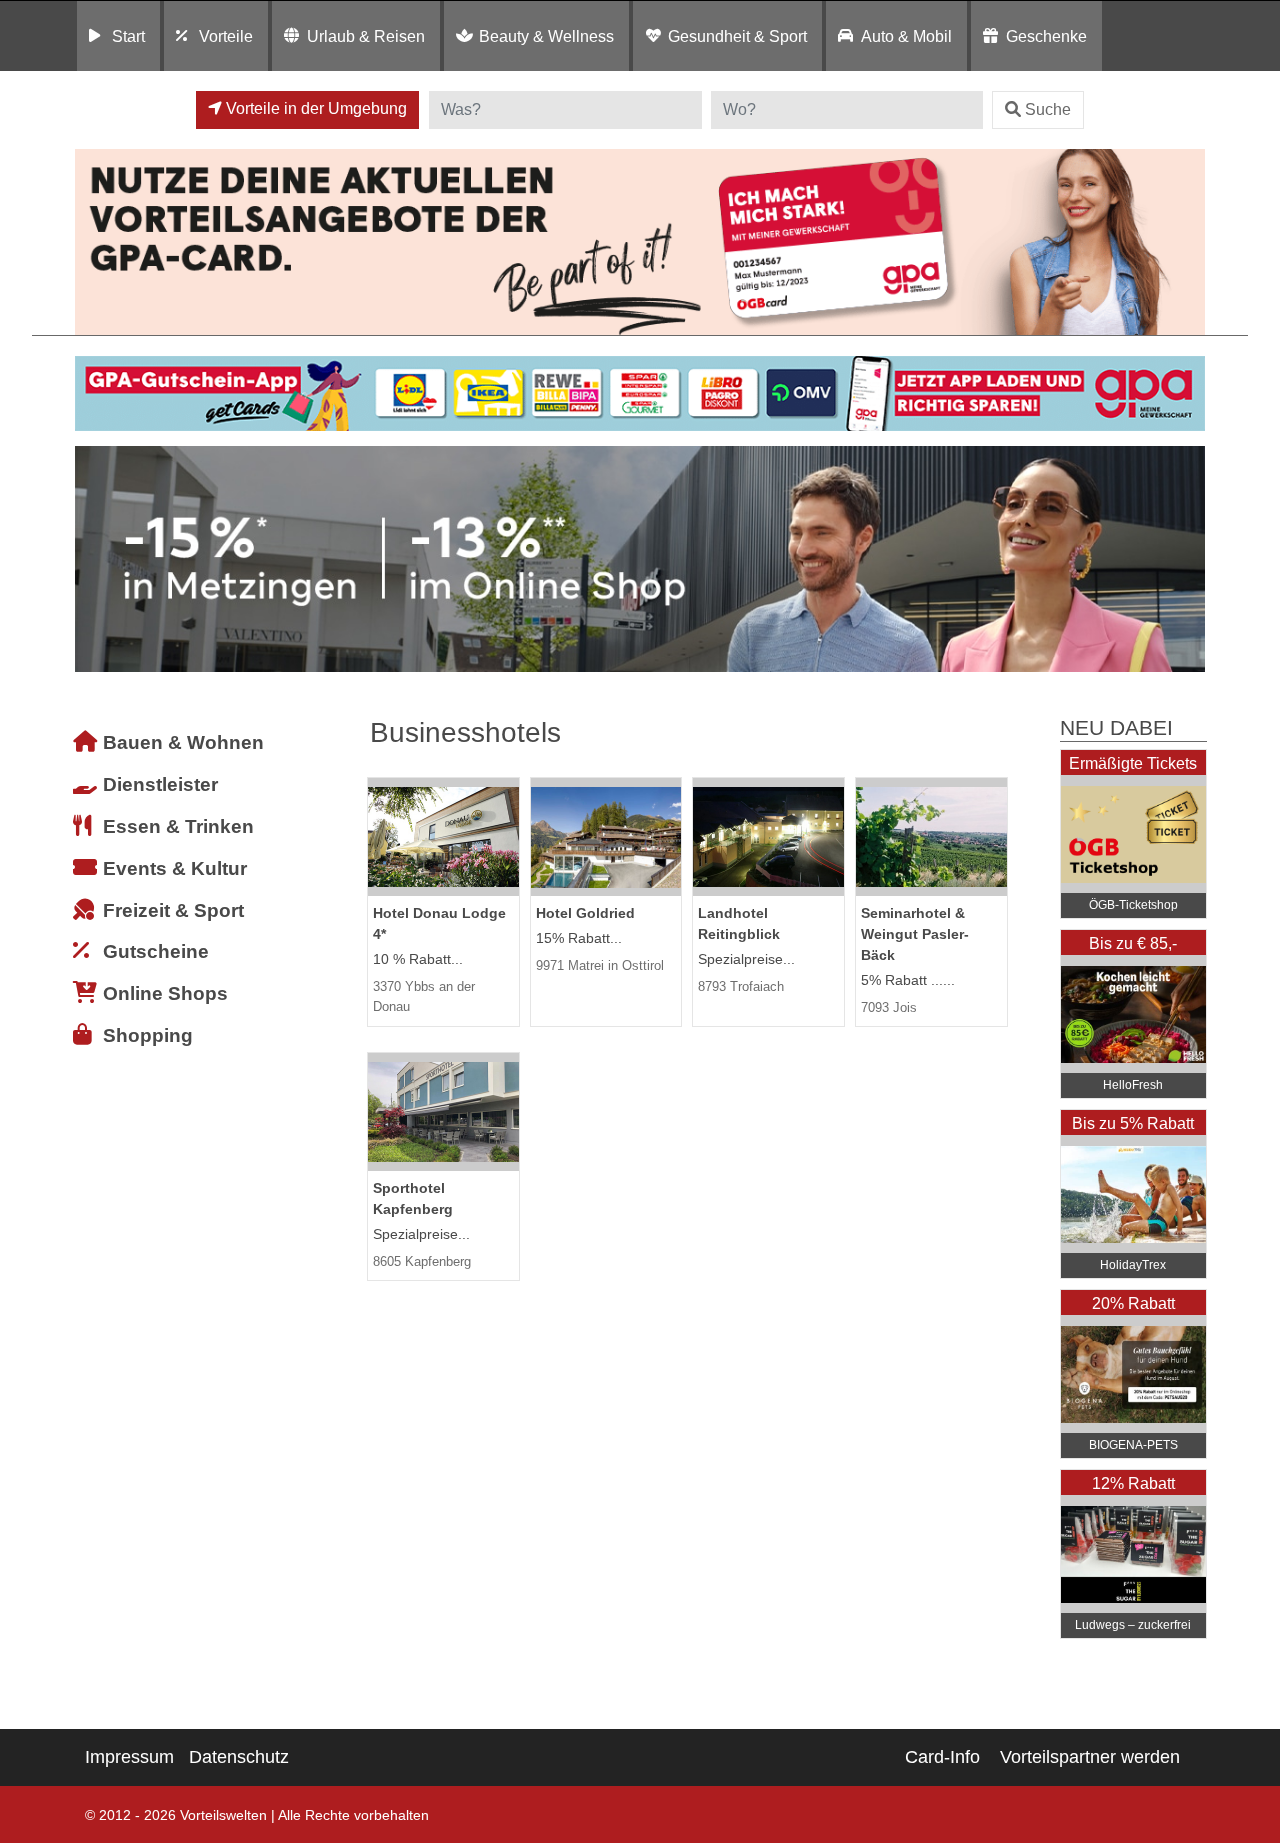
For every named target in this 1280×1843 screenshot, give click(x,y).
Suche (1048, 109)
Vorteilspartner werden (1090, 1757)
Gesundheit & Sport (737, 36)
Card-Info (942, 1757)
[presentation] (94, 559)
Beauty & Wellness (546, 36)
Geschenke (1046, 36)
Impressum (129, 1757)
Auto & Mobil (906, 36)
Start (128, 36)
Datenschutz (239, 1757)
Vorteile (226, 36)
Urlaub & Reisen (366, 36)
